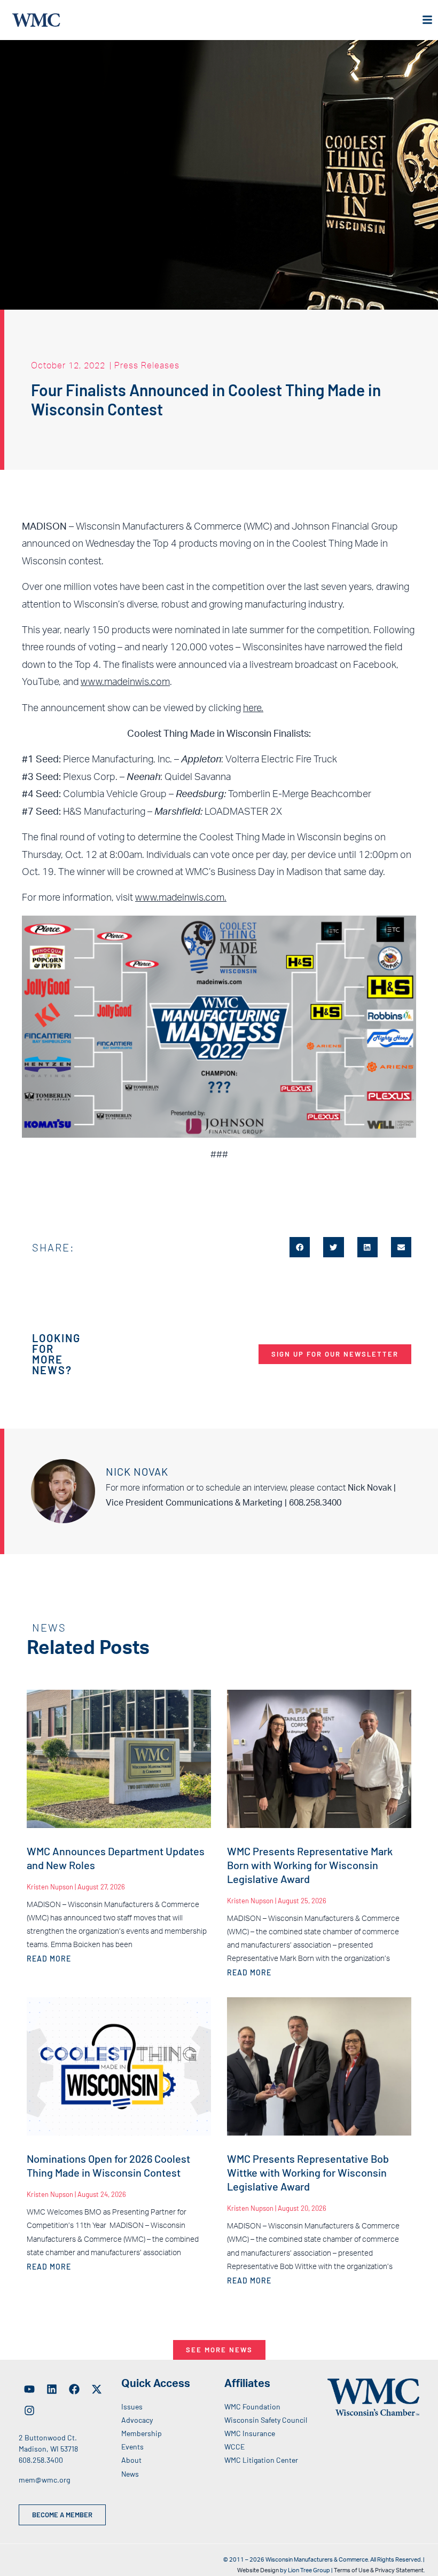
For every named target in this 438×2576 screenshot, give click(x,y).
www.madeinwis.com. (181, 898)
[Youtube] (29, 2389)
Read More (49, 1959)
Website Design (258, 2570)
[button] (300, 1247)
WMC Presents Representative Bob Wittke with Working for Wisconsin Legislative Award (308, 2172)
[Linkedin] (52, 2389)
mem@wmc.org (44, 2480)
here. (253, 708)
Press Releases (147, 365)
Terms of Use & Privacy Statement (379, 2570)
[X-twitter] (97, 2389)
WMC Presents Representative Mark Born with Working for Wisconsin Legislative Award (310, 1865)
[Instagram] (29, 2410)
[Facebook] (74, 2389)
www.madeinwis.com (125, 682)
